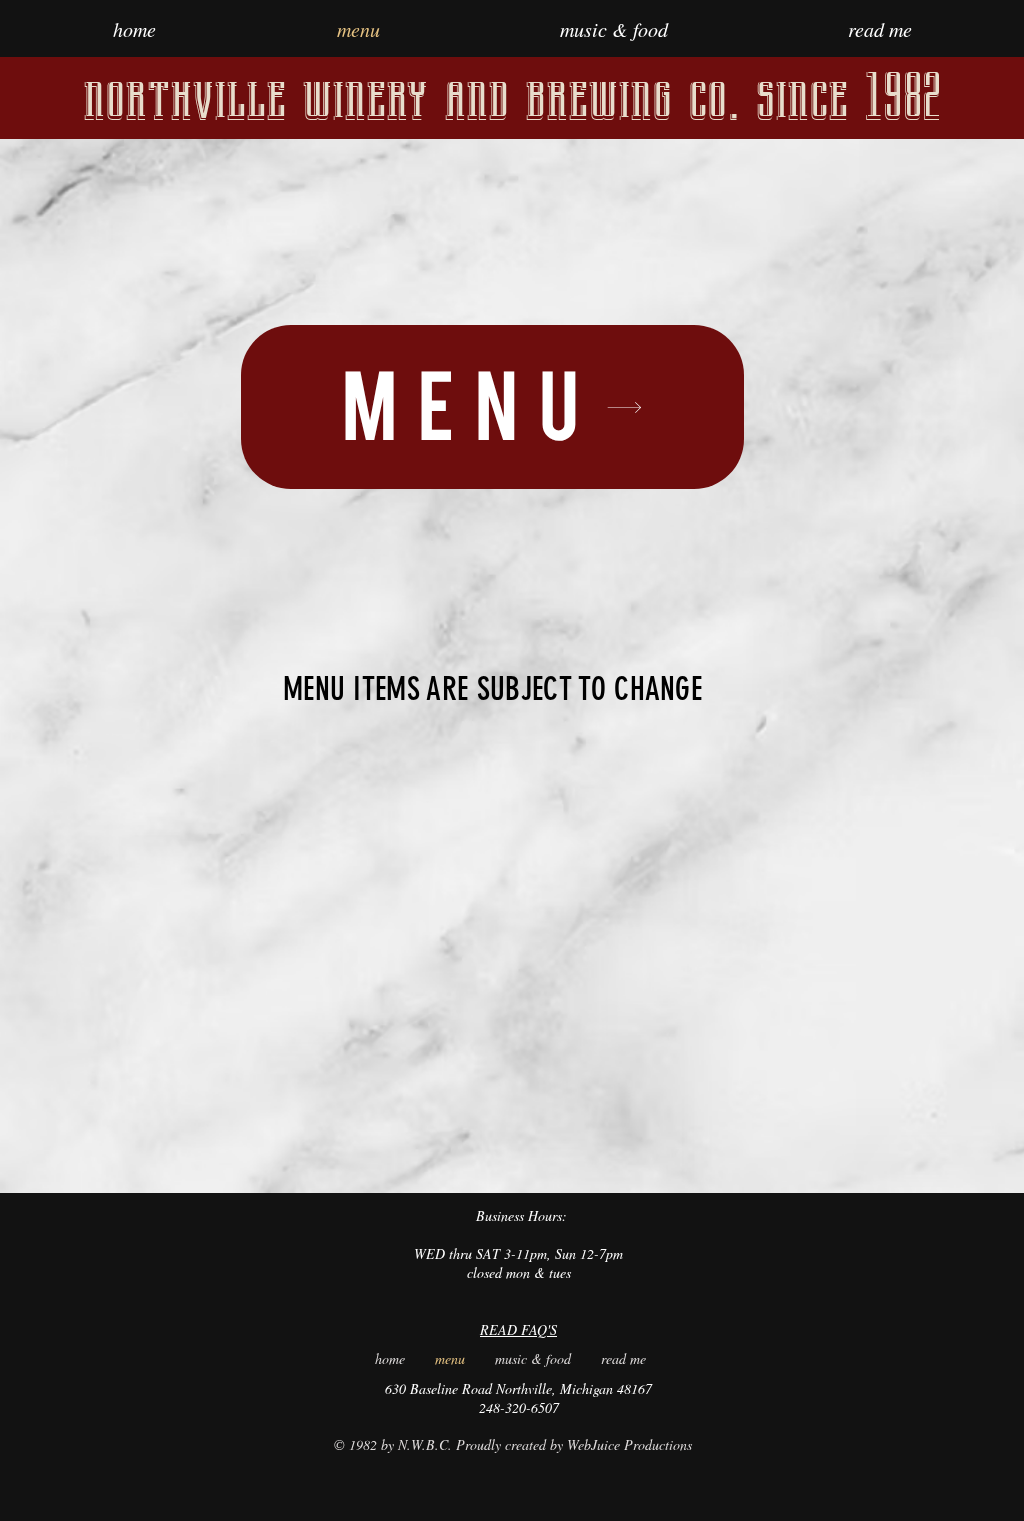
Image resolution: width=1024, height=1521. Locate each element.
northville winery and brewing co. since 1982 (512, 97)
